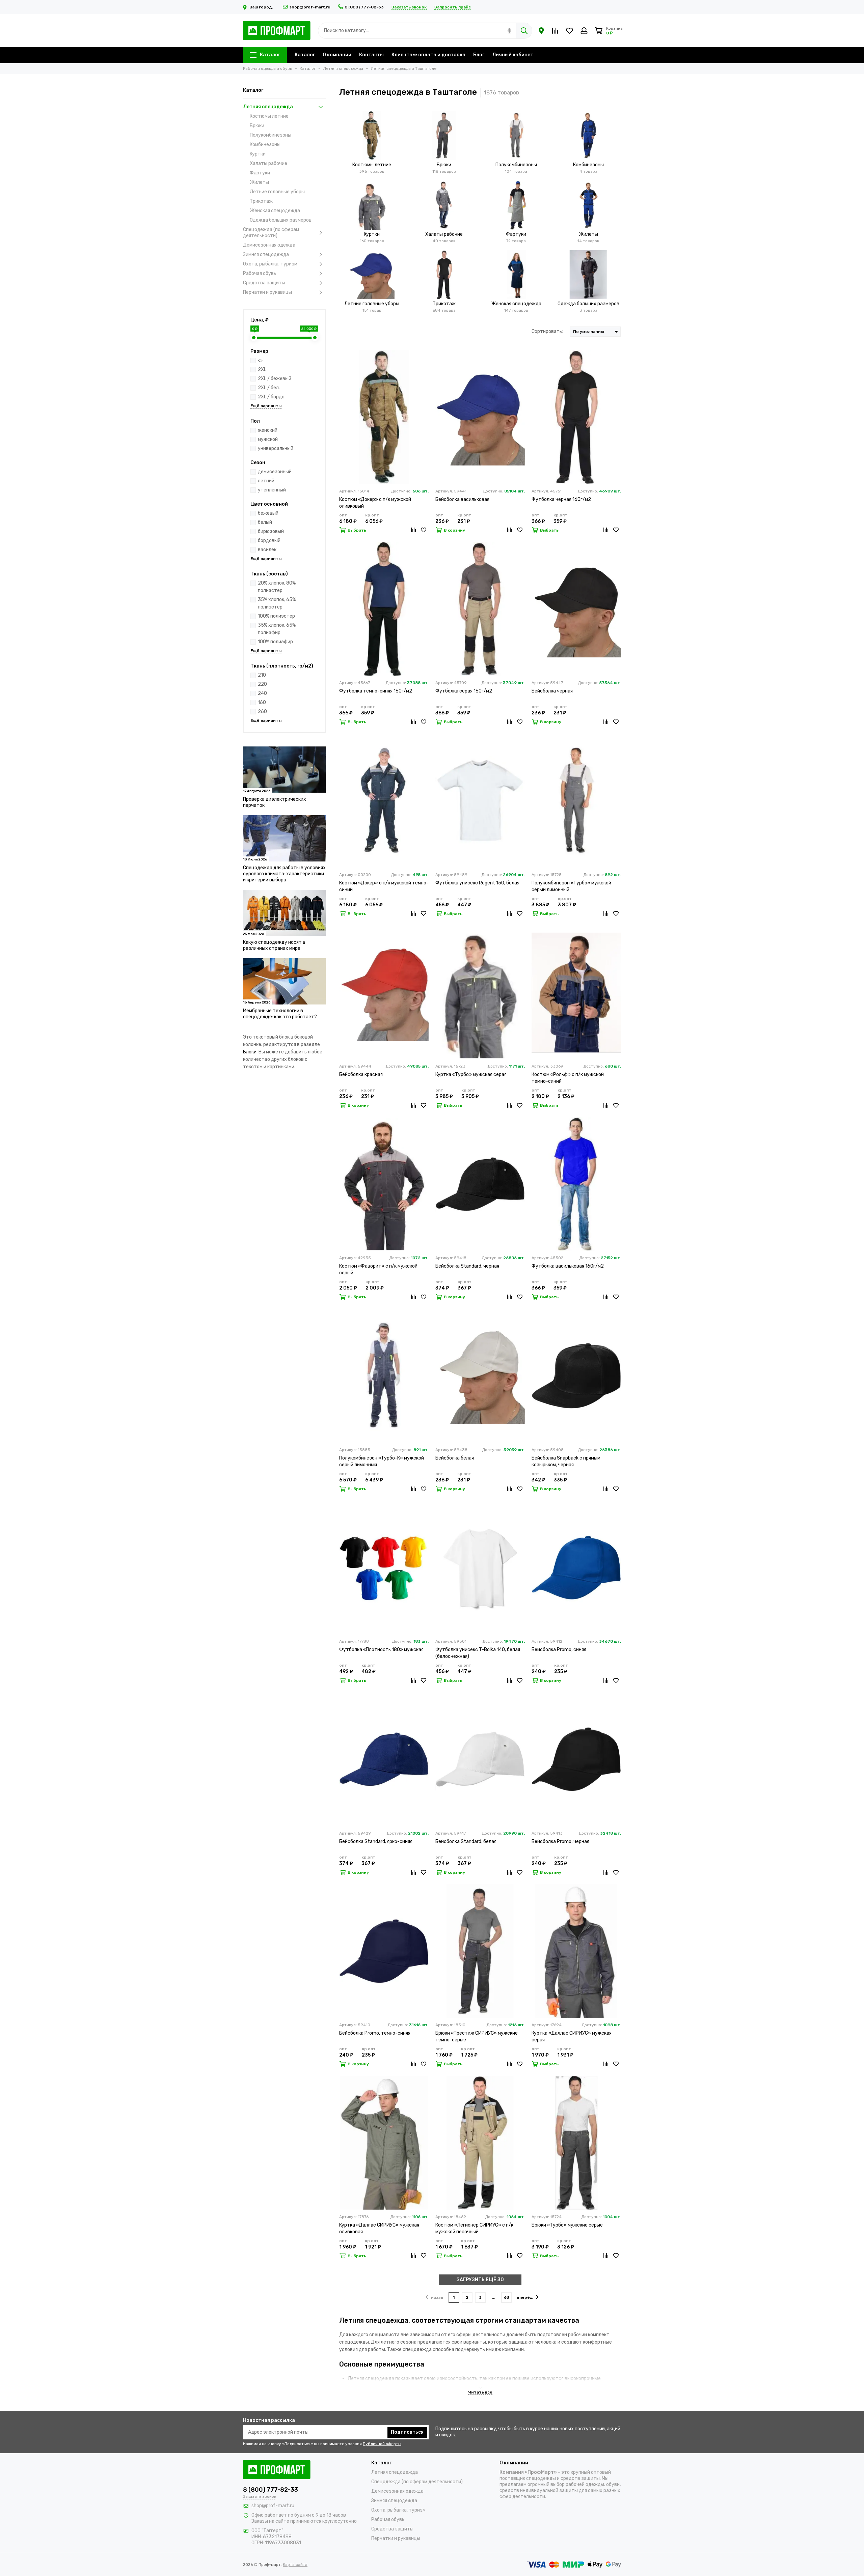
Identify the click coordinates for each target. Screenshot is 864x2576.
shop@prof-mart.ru (310, 7)
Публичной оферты (382, 2444)
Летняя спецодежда (268, 107)
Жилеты (259, 182)
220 (262, 684)
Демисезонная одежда (269, 245)
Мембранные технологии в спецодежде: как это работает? (280, 1014)
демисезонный (275, 472)
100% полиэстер (276, 616)
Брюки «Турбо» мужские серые (567, 2225)
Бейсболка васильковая (462, 499)
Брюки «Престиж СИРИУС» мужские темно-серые (477, 2036)
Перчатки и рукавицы (267, 292)
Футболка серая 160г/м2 (464, 691)
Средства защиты (264, 283)
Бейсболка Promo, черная (560, 1842)
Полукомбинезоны (271, 135)
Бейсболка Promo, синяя (559, 1650)
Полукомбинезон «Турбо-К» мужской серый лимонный (382, 1461)
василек (267, 550)
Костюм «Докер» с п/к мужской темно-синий (384, 886)
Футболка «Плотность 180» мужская (381, 1650)
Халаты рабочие (268, 163)
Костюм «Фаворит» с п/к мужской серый (378, 1269)
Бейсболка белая (455, 1458)
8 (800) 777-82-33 (364, 7)
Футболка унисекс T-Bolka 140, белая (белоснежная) (478, 1653)
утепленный (272, 490)
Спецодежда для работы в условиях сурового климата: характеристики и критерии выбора (284, 874)
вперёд (525, 2297)
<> (260, 360)
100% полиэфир (275, 642)
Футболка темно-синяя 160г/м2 (376, 691)
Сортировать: (547, 331)
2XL (262, 370)
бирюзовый (271, 531)
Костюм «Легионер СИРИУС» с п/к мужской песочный (474, 2228)
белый (265, 522)
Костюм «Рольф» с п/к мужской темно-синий (568, 1078)
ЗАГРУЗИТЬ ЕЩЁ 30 (480, 2280)
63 (507, 2297)
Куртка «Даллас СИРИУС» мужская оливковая (379, 2228)
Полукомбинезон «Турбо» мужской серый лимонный (571, 886)
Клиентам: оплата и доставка (428, 55)
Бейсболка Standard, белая (466, 1842)
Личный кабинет (513, 55)
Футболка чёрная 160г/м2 (561, 499)
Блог (479, 55)
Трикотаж (261, 201)
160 (262, 702)
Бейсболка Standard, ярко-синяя (376, 1842)
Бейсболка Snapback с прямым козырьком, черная (566, 1461)
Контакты (371, 55)
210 (262, 675)
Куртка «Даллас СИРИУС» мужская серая (572, 2036)
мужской (268, 439)
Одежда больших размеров (281, 220)
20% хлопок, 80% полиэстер (277, 587)
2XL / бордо (271, 397)
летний (266, 481)
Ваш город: (262, 7)
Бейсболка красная (361, 1074)
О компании (337, 55)
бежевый (268, 513)
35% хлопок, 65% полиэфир (277, 629)
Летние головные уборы (277, 192)
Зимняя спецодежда (266, 254)
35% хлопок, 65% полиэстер (277, 603)
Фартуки (260, 173)
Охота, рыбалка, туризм (270, 264)
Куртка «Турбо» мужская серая (471, 1074)
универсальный (276, 448)
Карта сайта (295, 2565)
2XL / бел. (269, 388)
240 (262, 693)
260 (262, 712)
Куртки (258, 154)
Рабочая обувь (260, 273)
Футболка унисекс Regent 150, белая (477, 883)
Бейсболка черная (552, 691)
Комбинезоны (265, 145)
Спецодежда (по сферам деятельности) (271, 233)
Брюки (257, 126)
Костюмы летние (269, 116)
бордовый (269, 541)
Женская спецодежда (275, 211)
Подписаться (407, 2432)
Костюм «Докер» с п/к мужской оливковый (375, 503)
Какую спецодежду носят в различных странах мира (274, 945)
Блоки (250, 1052)
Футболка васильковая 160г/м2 (568, 1266)
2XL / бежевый (275, 379)
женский (268, 430)
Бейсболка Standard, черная (467, 1266)
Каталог (270, 55)
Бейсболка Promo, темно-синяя (375, 2033)
